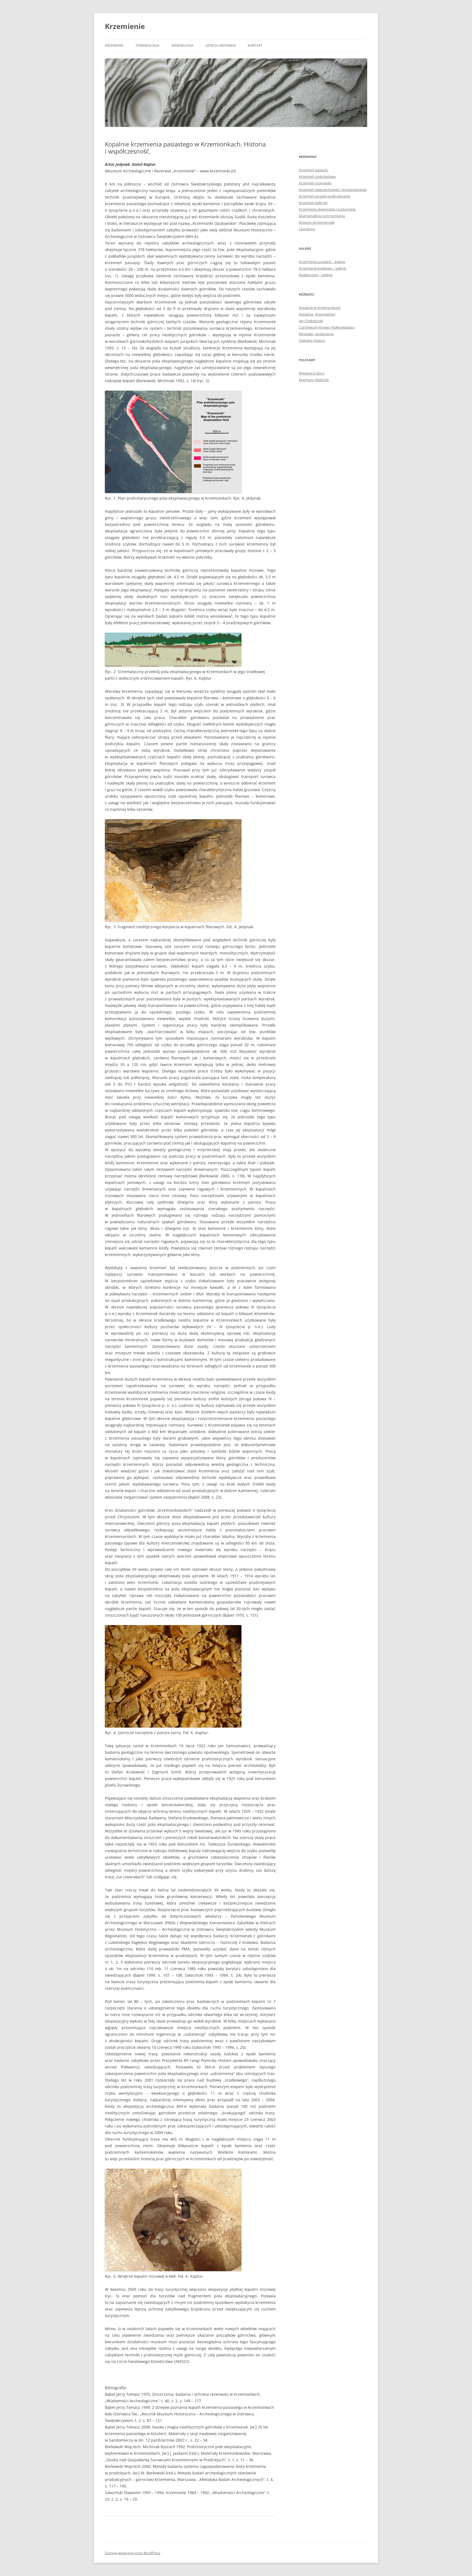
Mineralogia (182, 45)
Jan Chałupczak (311, 321)
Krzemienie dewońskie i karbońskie (327, 209)
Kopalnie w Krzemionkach (320, 308)
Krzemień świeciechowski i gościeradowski (333, 190)
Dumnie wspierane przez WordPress (133, 2553)
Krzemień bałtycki (313, 203)
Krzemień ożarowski (315, 183)
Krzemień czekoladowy (317, 176)
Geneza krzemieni (221, 45)
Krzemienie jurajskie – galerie (322, 262)
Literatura (307, 229)
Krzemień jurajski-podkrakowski (325, 196)
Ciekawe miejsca (312, 340)
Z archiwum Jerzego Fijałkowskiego (327, 327)
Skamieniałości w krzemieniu (322, 216)
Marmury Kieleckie (314, 380)
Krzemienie (125, 26)
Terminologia (147, 45)
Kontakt (255, 45)
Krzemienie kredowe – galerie (322, 268)
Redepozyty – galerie (316, 275)
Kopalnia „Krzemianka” (317, 314)
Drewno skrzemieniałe (317, 222)
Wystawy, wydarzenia (316, 334)
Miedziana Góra (312, 373)
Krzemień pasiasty (314, 170)
